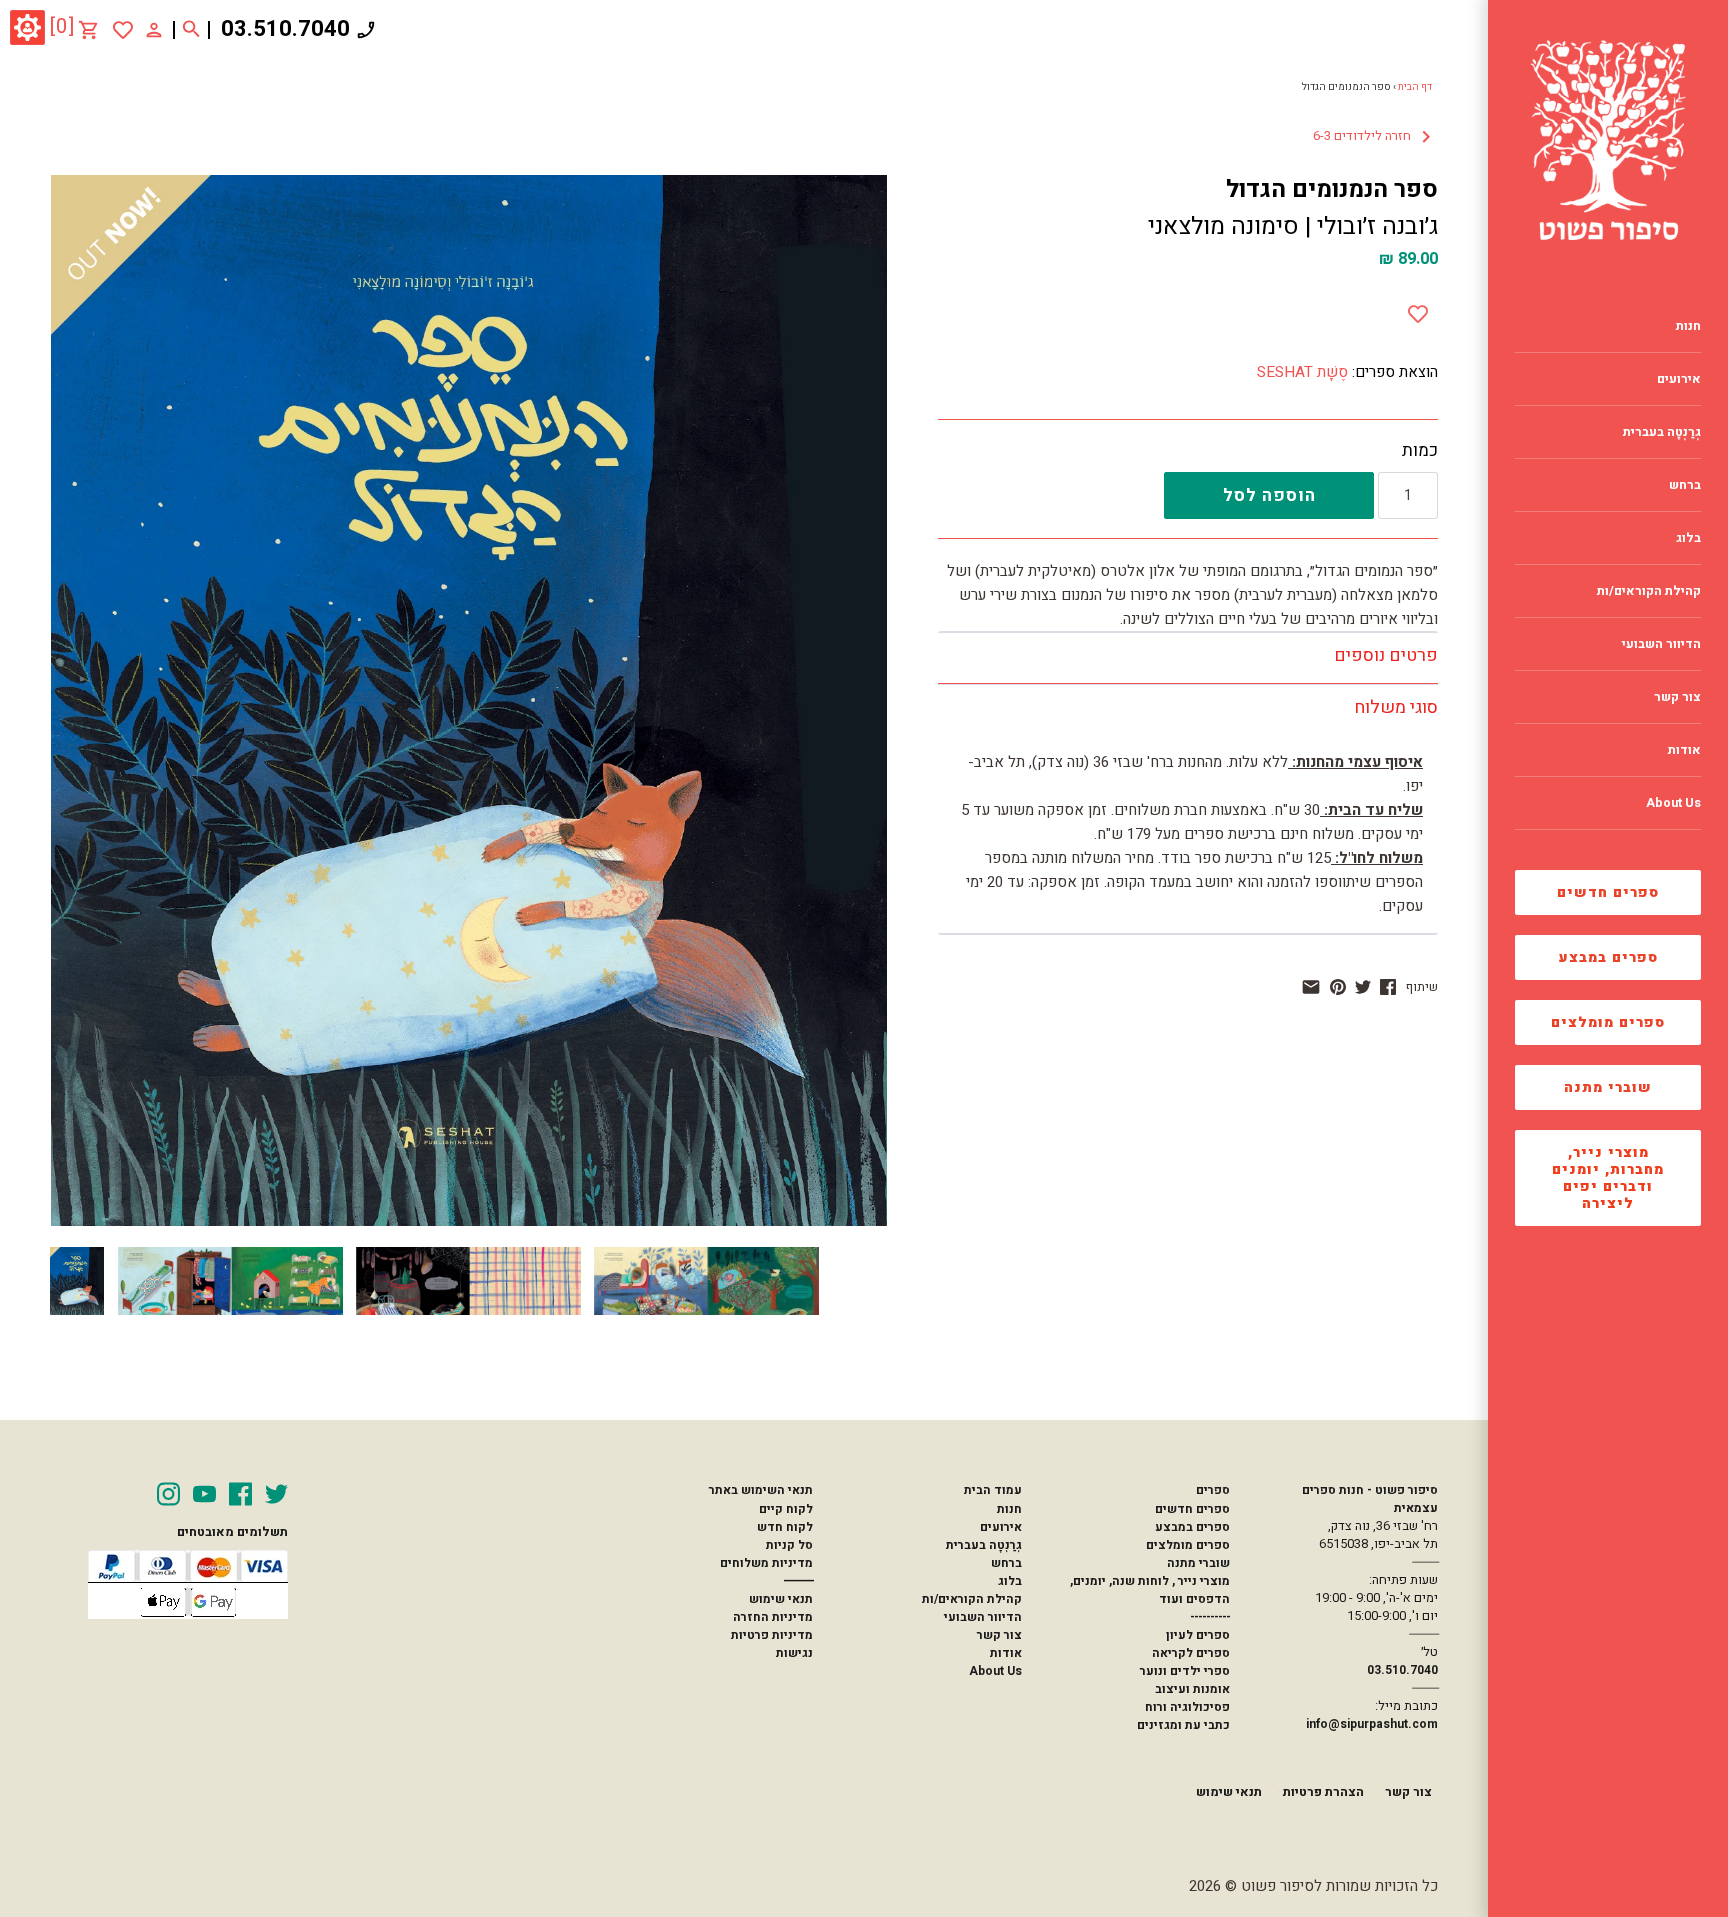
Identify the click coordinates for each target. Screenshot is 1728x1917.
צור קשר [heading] (1677, 697)
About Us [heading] (1673, 803)
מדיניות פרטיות (772, 1635)
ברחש (1006, 1563)
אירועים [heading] (1679, 379)
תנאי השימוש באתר (761, 1490)
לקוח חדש (785, 1527)
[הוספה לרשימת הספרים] (1418, 310)
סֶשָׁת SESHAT (1302, 372)
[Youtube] (204, 1494)
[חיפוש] (191, 30)
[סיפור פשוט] (1608, 140)
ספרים (1213, 1490)
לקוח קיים (786, 1509)
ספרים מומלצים (1608, 1022)
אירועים (1001, 1527)
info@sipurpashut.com (1372, 1724)
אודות (1006, 1653)
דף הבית (1415, 87)
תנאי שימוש (781, 1599)
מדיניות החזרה (773, 1617)
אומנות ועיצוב (1192, 1689)
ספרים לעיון (1198, 1635)
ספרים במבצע (1608, 957)
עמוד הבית (993, 1490)
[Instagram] (168, 1494)
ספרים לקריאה (1191, 1653)
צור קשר (999, 1635)
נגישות (794, 1653)
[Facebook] (240, 1494)
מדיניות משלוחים (766, 1563)
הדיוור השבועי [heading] (1661, 644)
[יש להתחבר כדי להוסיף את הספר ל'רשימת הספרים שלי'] (123, 30)
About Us (995, 1671)
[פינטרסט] (1338, 987)
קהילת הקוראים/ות (972, 1599)
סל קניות (789, 1545)
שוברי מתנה (1608, 1087)
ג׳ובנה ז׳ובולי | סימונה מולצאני (1293, 226)
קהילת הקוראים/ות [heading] (1649, 591)
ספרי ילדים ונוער (1185, 1671)
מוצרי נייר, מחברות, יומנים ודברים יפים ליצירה (1608, 1178)
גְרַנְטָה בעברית (984, 1545)
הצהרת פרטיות (1323, 1792)
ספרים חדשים (1608, 892)
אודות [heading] (1684, 750)
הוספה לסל (1269, 495)
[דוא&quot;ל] (1311, 987)
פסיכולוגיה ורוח (1187, 1707)
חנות (1009, 1509)
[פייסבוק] (1388, 987)
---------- (1210, 1617)
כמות (1420, 451)
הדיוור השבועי (983, 1617)
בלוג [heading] (1688, 538)
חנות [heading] (1688, 326)
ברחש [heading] (1685, 485)
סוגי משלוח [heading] (1396, 707)
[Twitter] (276, 1494)
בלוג (1010, 1581)
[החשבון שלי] (154, 29)
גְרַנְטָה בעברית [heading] (1662, 432)
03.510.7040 (285, 29)
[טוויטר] (1363, 987)
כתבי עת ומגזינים (1183, 1725)
